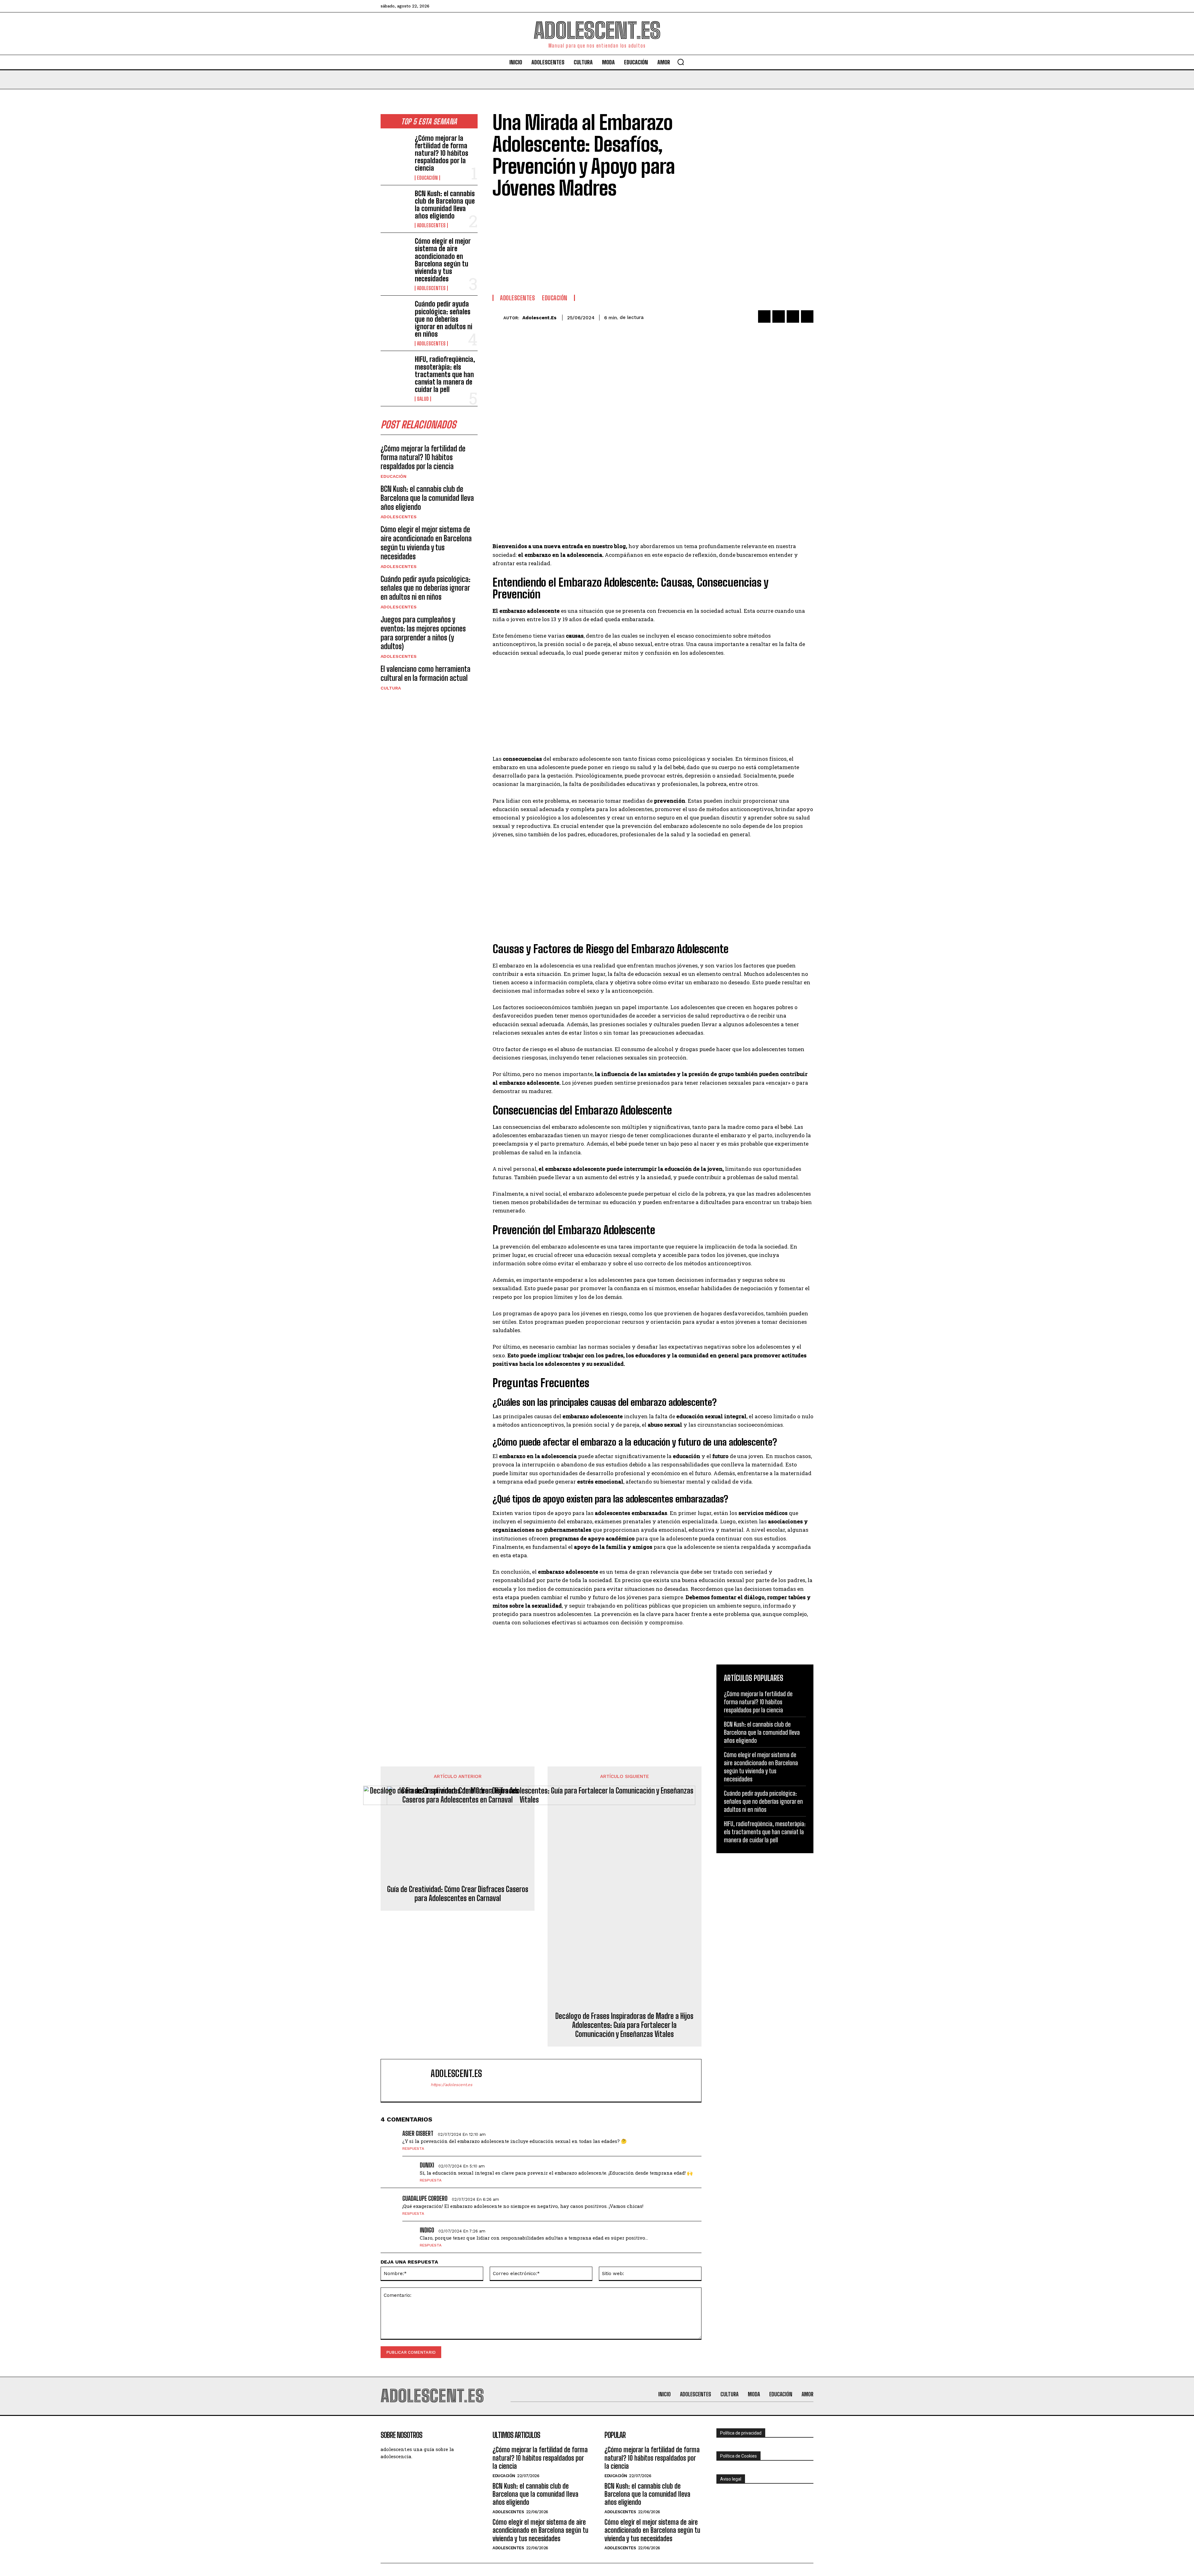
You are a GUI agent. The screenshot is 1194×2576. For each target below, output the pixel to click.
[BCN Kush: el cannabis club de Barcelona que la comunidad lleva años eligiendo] (395, 203)
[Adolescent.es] (498, 318)
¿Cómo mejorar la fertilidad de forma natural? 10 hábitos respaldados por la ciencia (442, 153)
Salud (423, 399)
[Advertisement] (613, 245)
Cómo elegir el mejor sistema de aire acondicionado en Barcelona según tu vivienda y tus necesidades (443, 260)
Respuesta (413, 2149)
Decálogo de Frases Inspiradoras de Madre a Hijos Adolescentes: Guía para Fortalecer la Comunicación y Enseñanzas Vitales (624, 2025)
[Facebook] (764, 316)
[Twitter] (779, 316)
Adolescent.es (539, 318)
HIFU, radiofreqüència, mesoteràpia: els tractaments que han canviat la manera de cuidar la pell (445, 374)
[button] (681, 62)
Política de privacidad (741, 2433)
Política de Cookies (738, 2456)
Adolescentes (431, 225)
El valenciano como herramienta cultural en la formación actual (426, 673)
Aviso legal (731, 2479)
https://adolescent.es (451, 2085)
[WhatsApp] (807, 316)
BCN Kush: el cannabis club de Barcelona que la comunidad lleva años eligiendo (445, 205)
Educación (427, 178)
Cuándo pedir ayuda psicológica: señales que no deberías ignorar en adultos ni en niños (444, 319)
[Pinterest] (793, 316)
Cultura (391, 688)
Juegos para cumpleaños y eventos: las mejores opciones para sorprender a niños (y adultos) (423, 633)
